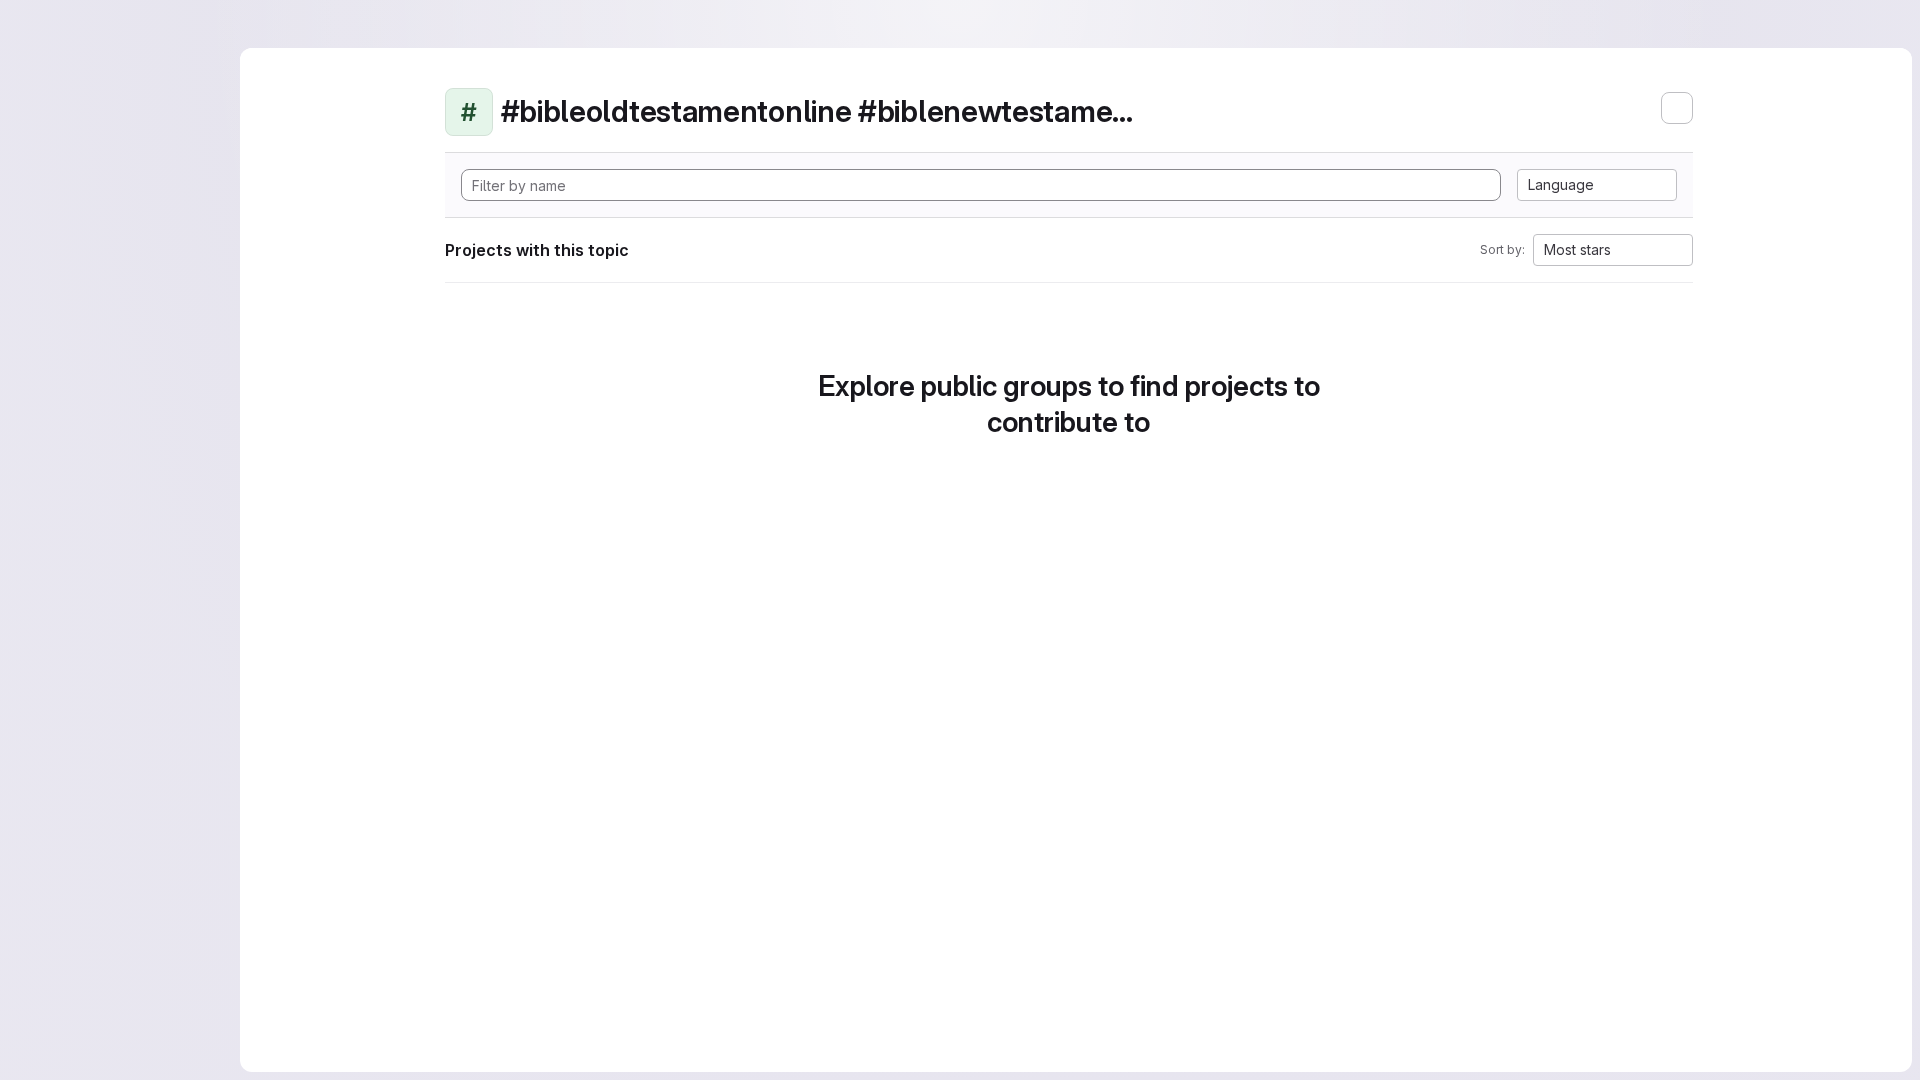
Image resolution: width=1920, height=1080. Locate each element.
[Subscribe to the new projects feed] (1677, 108)
